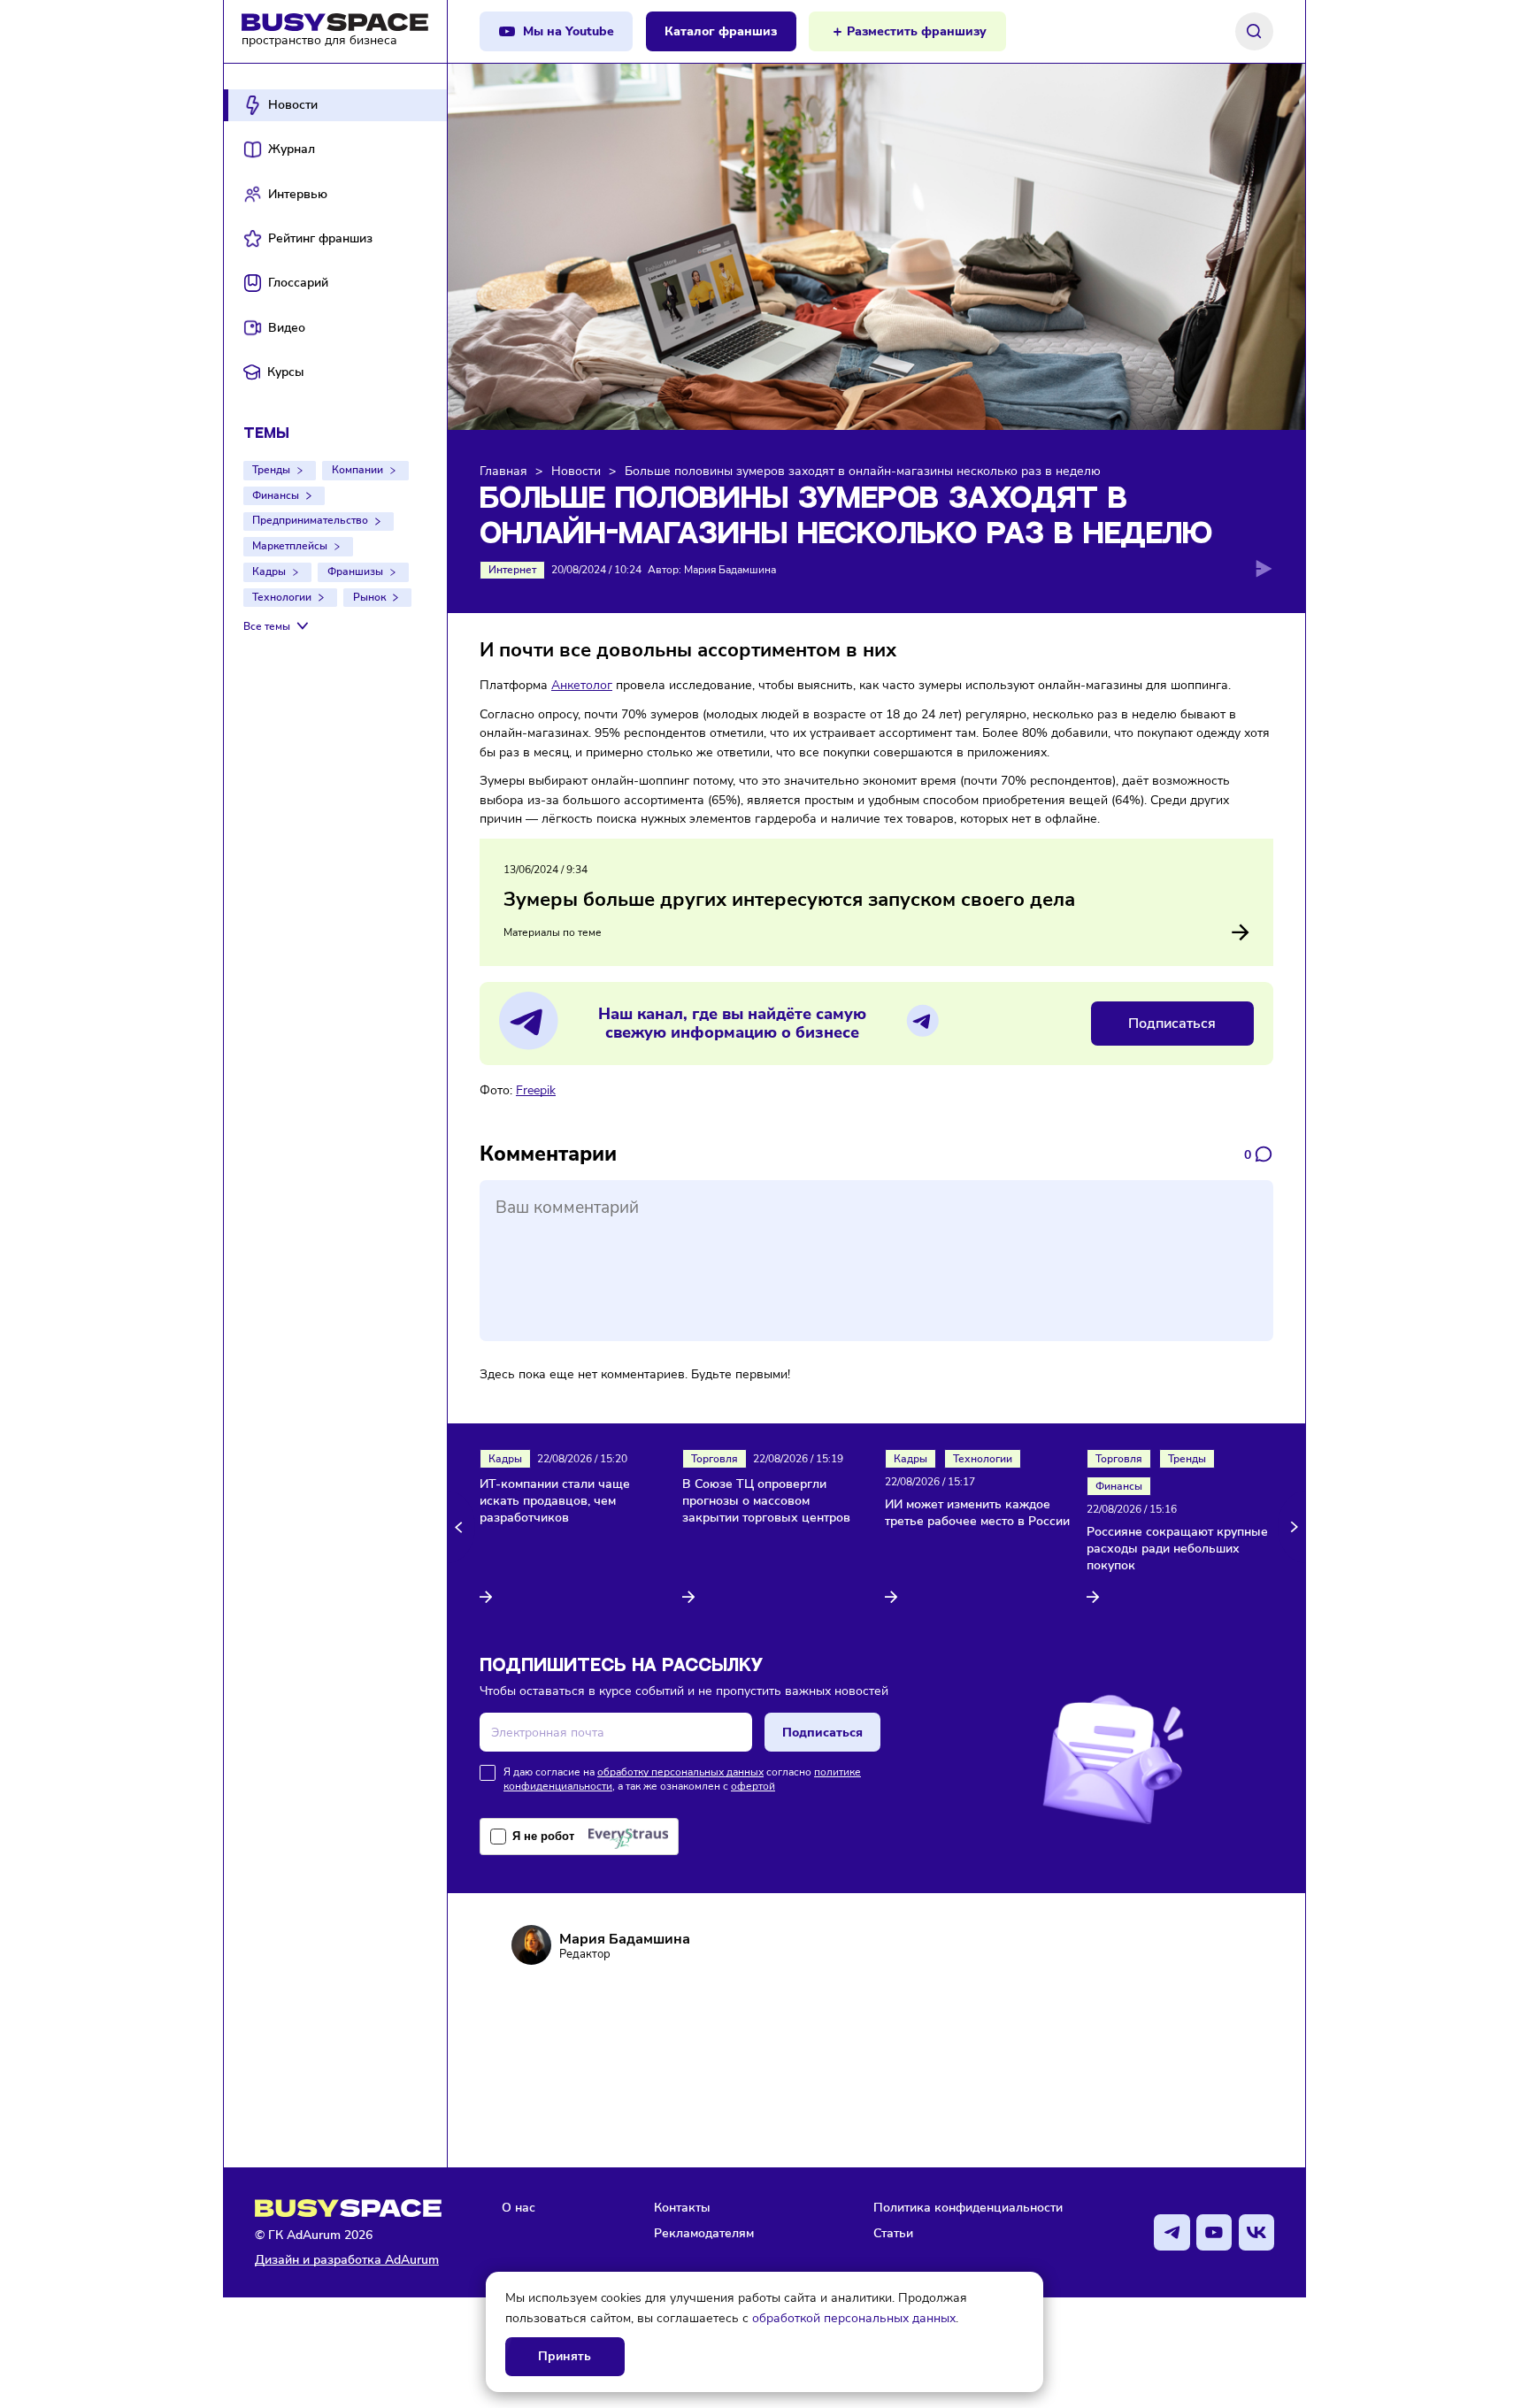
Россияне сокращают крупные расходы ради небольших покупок (1177, 1549)
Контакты (682, 2207)
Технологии (282, 597)
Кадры (269, 571)
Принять (565, 2356)
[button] (461, 1527)
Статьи (893, 2233)
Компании (357, 470)
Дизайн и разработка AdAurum (347, 2260)
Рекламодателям (704, 2233)
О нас (519, 2207)
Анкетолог (582, 685)
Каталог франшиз (721, 31)
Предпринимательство (310, 520)
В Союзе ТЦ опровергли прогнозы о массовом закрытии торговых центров (766, 1501)
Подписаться (1172, 1024)
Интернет (512, 570)
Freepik (536, 1090)
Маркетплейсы (290, 546)
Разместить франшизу (917, 31)
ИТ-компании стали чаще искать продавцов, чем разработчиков (555, 1501)
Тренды (271, 470)
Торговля (715, 1459)
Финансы (276, 495)
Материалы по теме (553, 932)
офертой (753, 1786)
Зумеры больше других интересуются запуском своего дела (789, 900)
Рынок (369, 597)
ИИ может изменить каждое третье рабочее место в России (977, 1513)
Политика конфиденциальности (968, 2207)
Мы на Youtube (569, 31)
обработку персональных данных (680, 1772)
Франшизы (355, 571)
